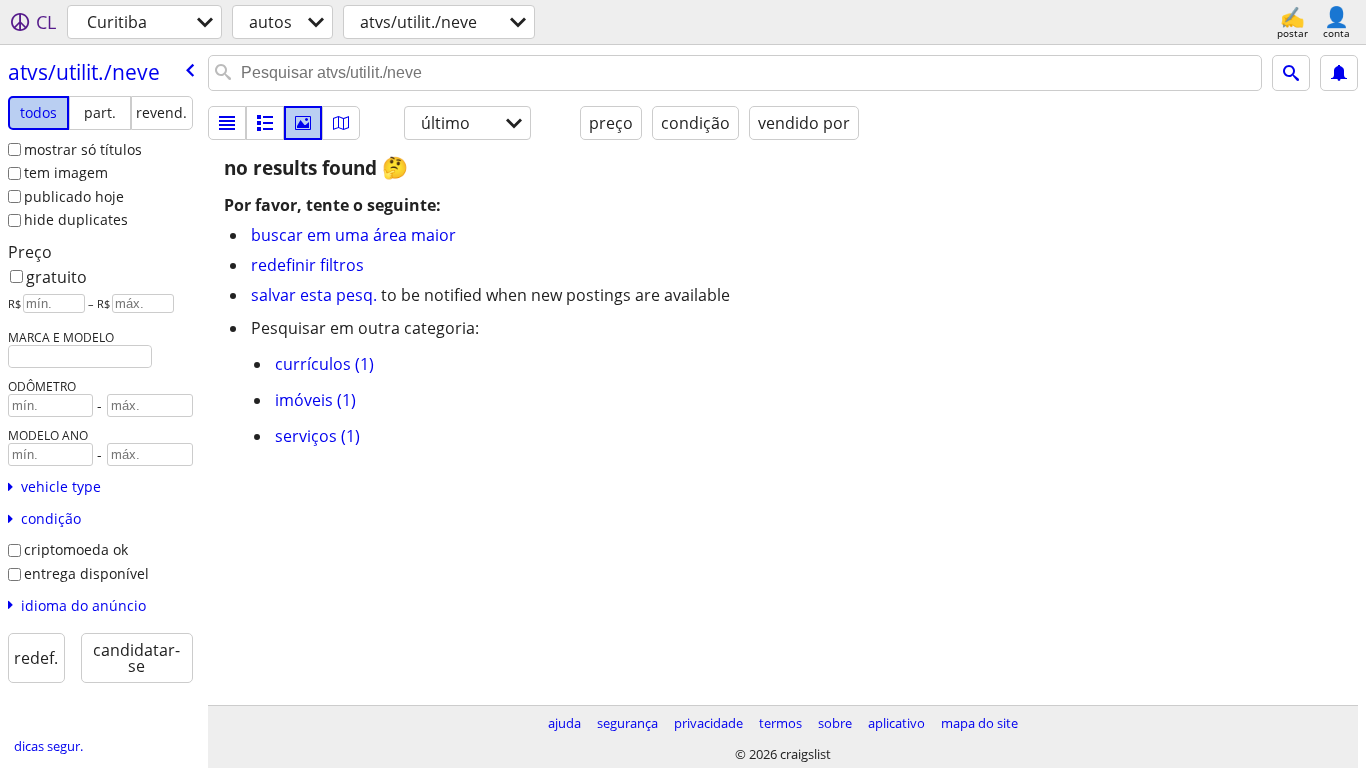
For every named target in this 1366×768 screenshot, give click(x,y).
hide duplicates (76, 219)
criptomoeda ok (76, 549)
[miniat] (265, 123)
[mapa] (341, 123)
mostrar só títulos (83, 149)
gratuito (56, 277)
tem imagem (66, 172)
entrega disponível (86, 573)
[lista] (227, 123)
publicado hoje (74, 196)
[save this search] (1339, 73)
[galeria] (303, 123)
